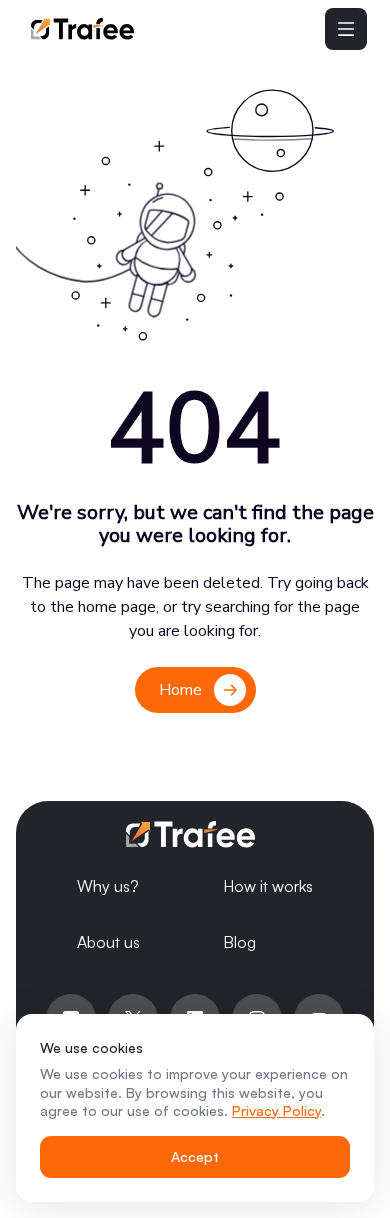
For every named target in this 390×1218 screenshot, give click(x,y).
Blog (239, 942)
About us (108, 942)
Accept (195, 1156)
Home (180, 690)
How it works (268, 886)
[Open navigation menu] (346, 29)
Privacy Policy (276, 1110)
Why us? (108, 886)
